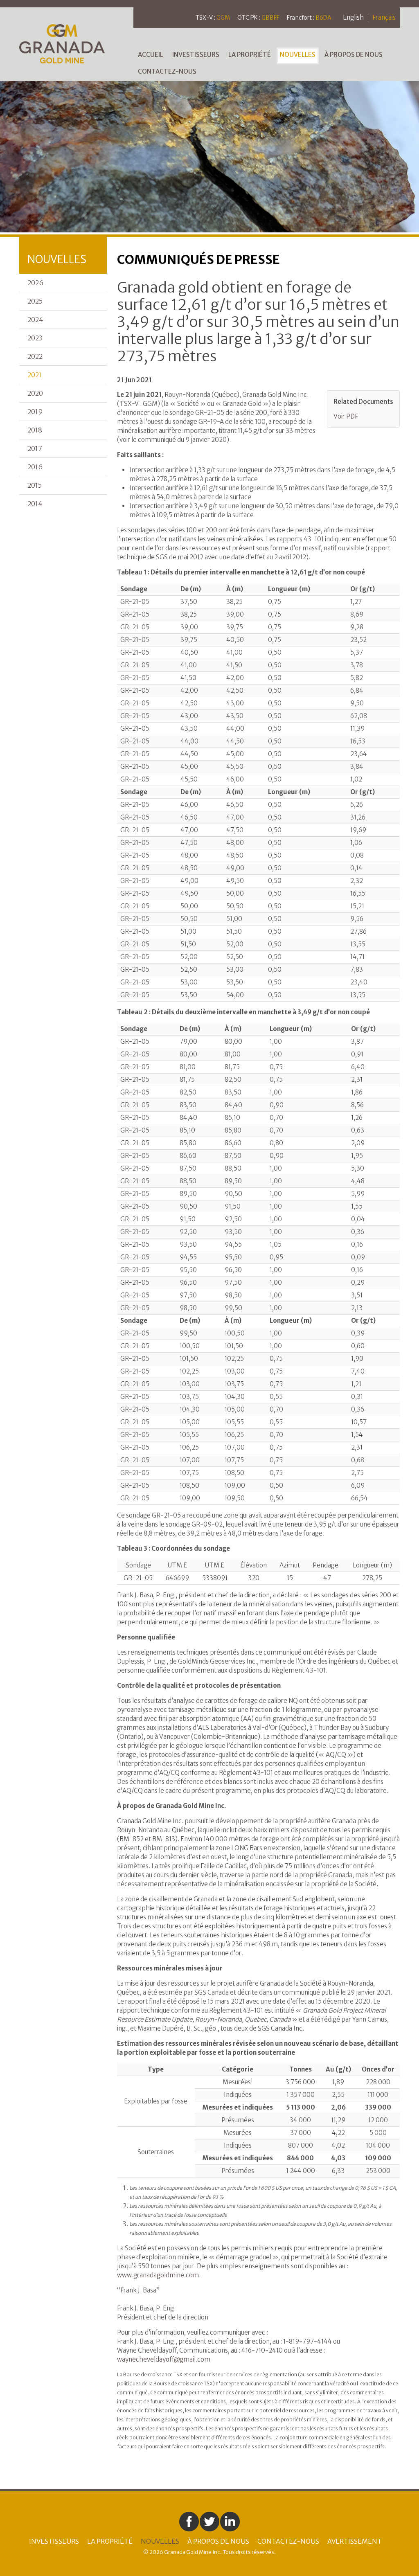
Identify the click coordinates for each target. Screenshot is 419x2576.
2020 (35, 393)
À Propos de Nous (354, 55)
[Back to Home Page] (76, 43)
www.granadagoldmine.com (158, 2275)
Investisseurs (196, 55)
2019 (35, 412)
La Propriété (250, 55)
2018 (35, 430)
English (353, 17)
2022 (35, 356)
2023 (35, 338)
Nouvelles (298, 55)
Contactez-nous (167, 71)
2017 (35, 448)
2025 (35, 301)
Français (384, 17)
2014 (35, 504)
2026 (35, 283)
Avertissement (355, 2541)
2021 (35, 375)
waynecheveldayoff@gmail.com (164, 2359)
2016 (35, 467)
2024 (35, 320)
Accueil (151, 55)
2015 (35, 485)
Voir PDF (346, 416)
